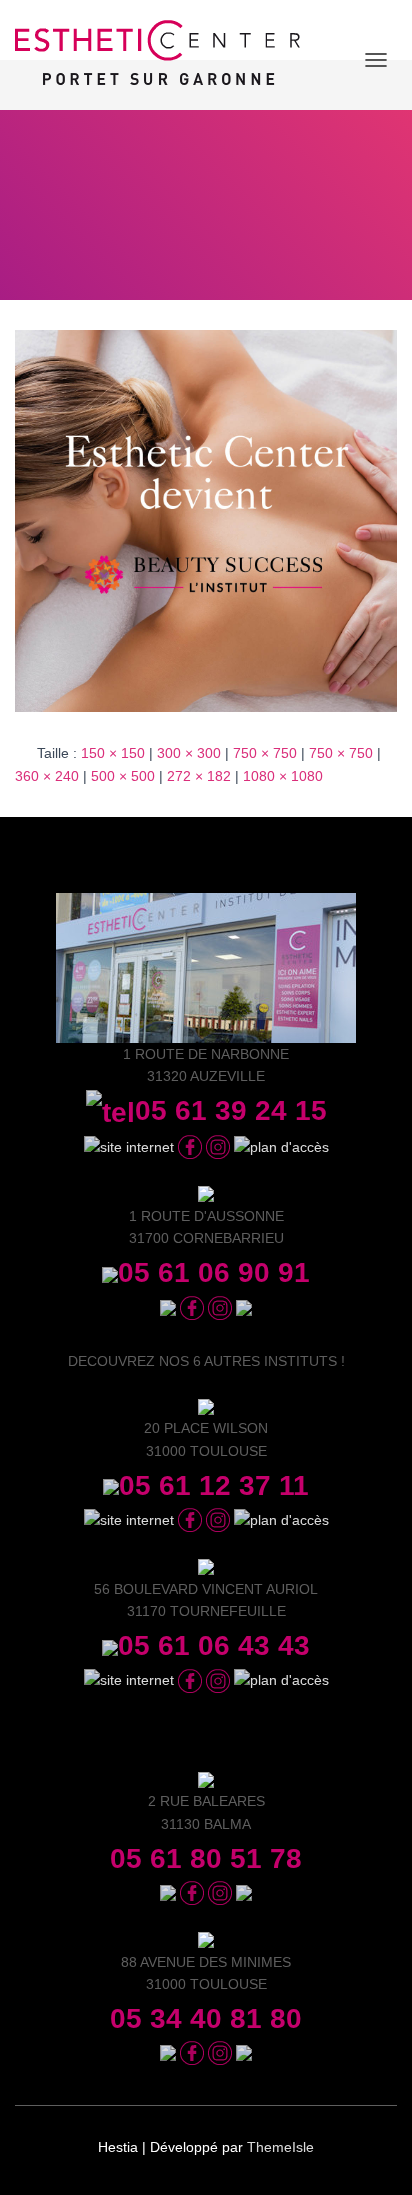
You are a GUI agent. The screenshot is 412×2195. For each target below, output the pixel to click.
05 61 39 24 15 (231, 1110)
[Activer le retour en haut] (372, 2155)
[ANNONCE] (206, 520)
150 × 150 (113, 753)
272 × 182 (199, 776)
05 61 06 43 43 (214, 1645)
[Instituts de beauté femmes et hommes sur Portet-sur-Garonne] (165, 60)
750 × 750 (265, 753)
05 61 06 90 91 (214, 1272)
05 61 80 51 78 (206, 1858)
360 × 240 (47, 776)
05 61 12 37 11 (214, 1485)
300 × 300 (189, 753)
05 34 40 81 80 (206, 2018)
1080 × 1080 (283, 776)
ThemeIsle (280, 2147)
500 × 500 (123, 776)
